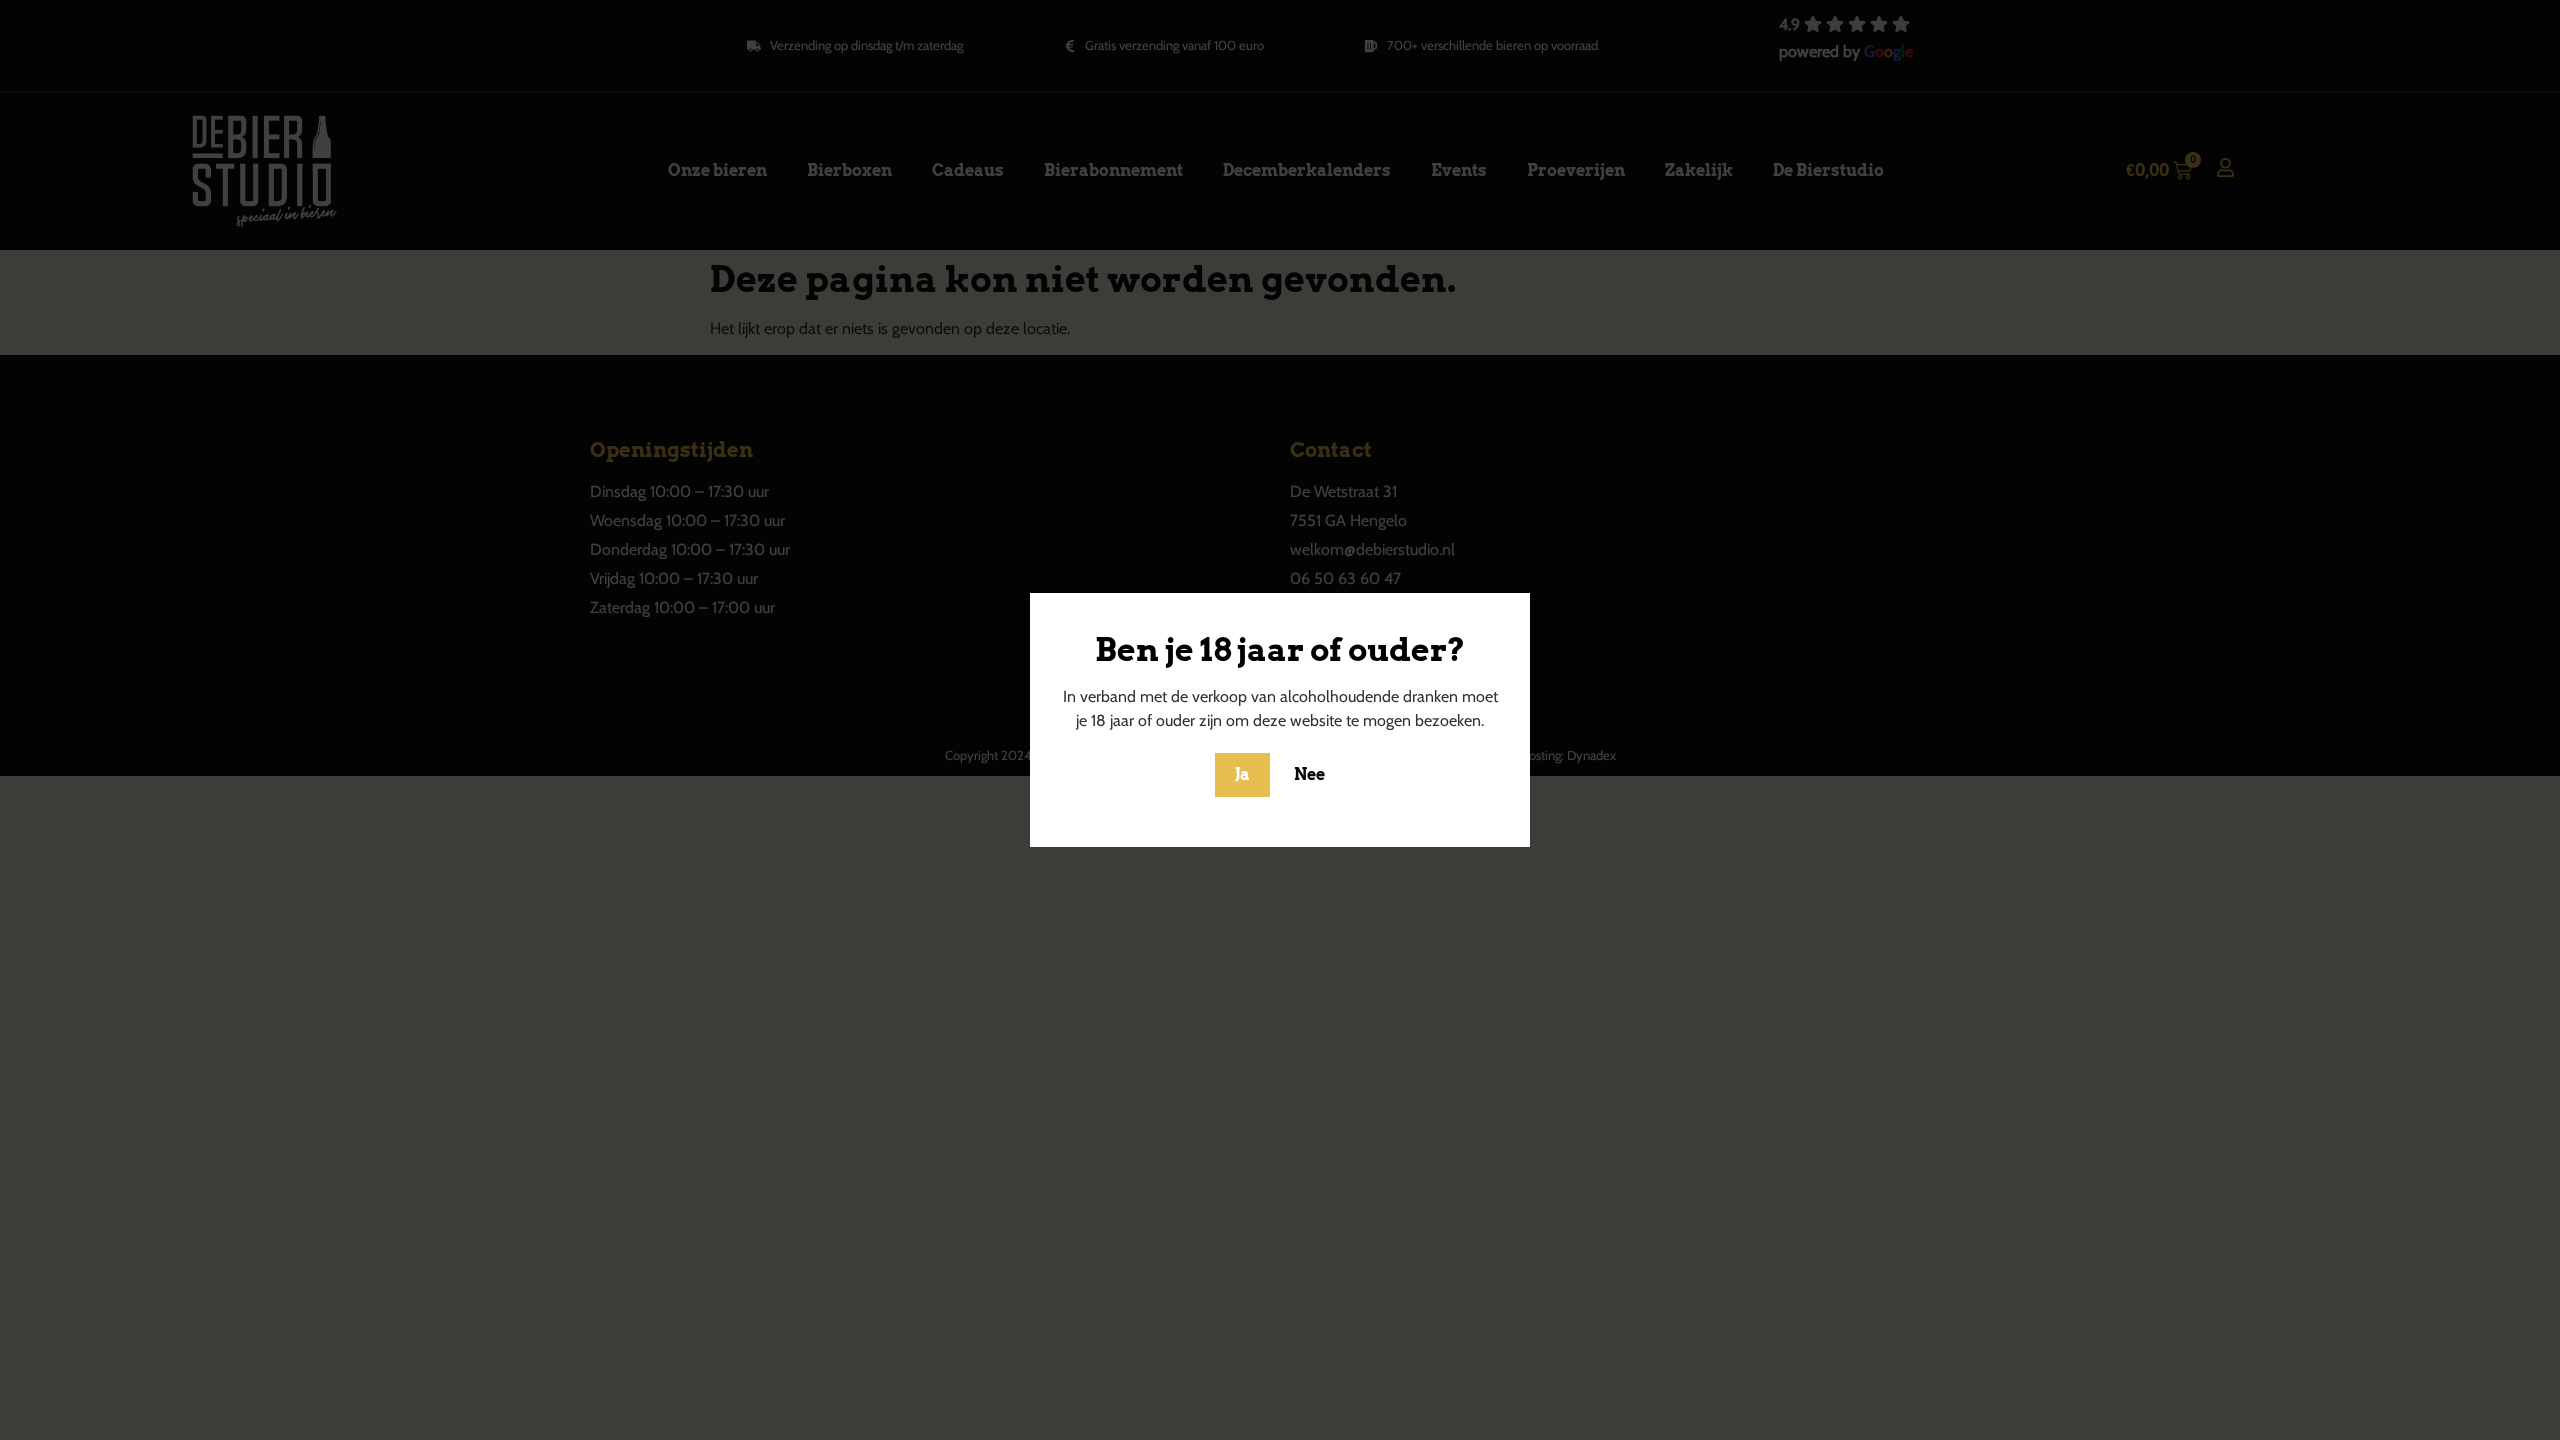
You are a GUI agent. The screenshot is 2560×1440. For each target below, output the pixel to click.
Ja (1242, 774)
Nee (1309, 774)
